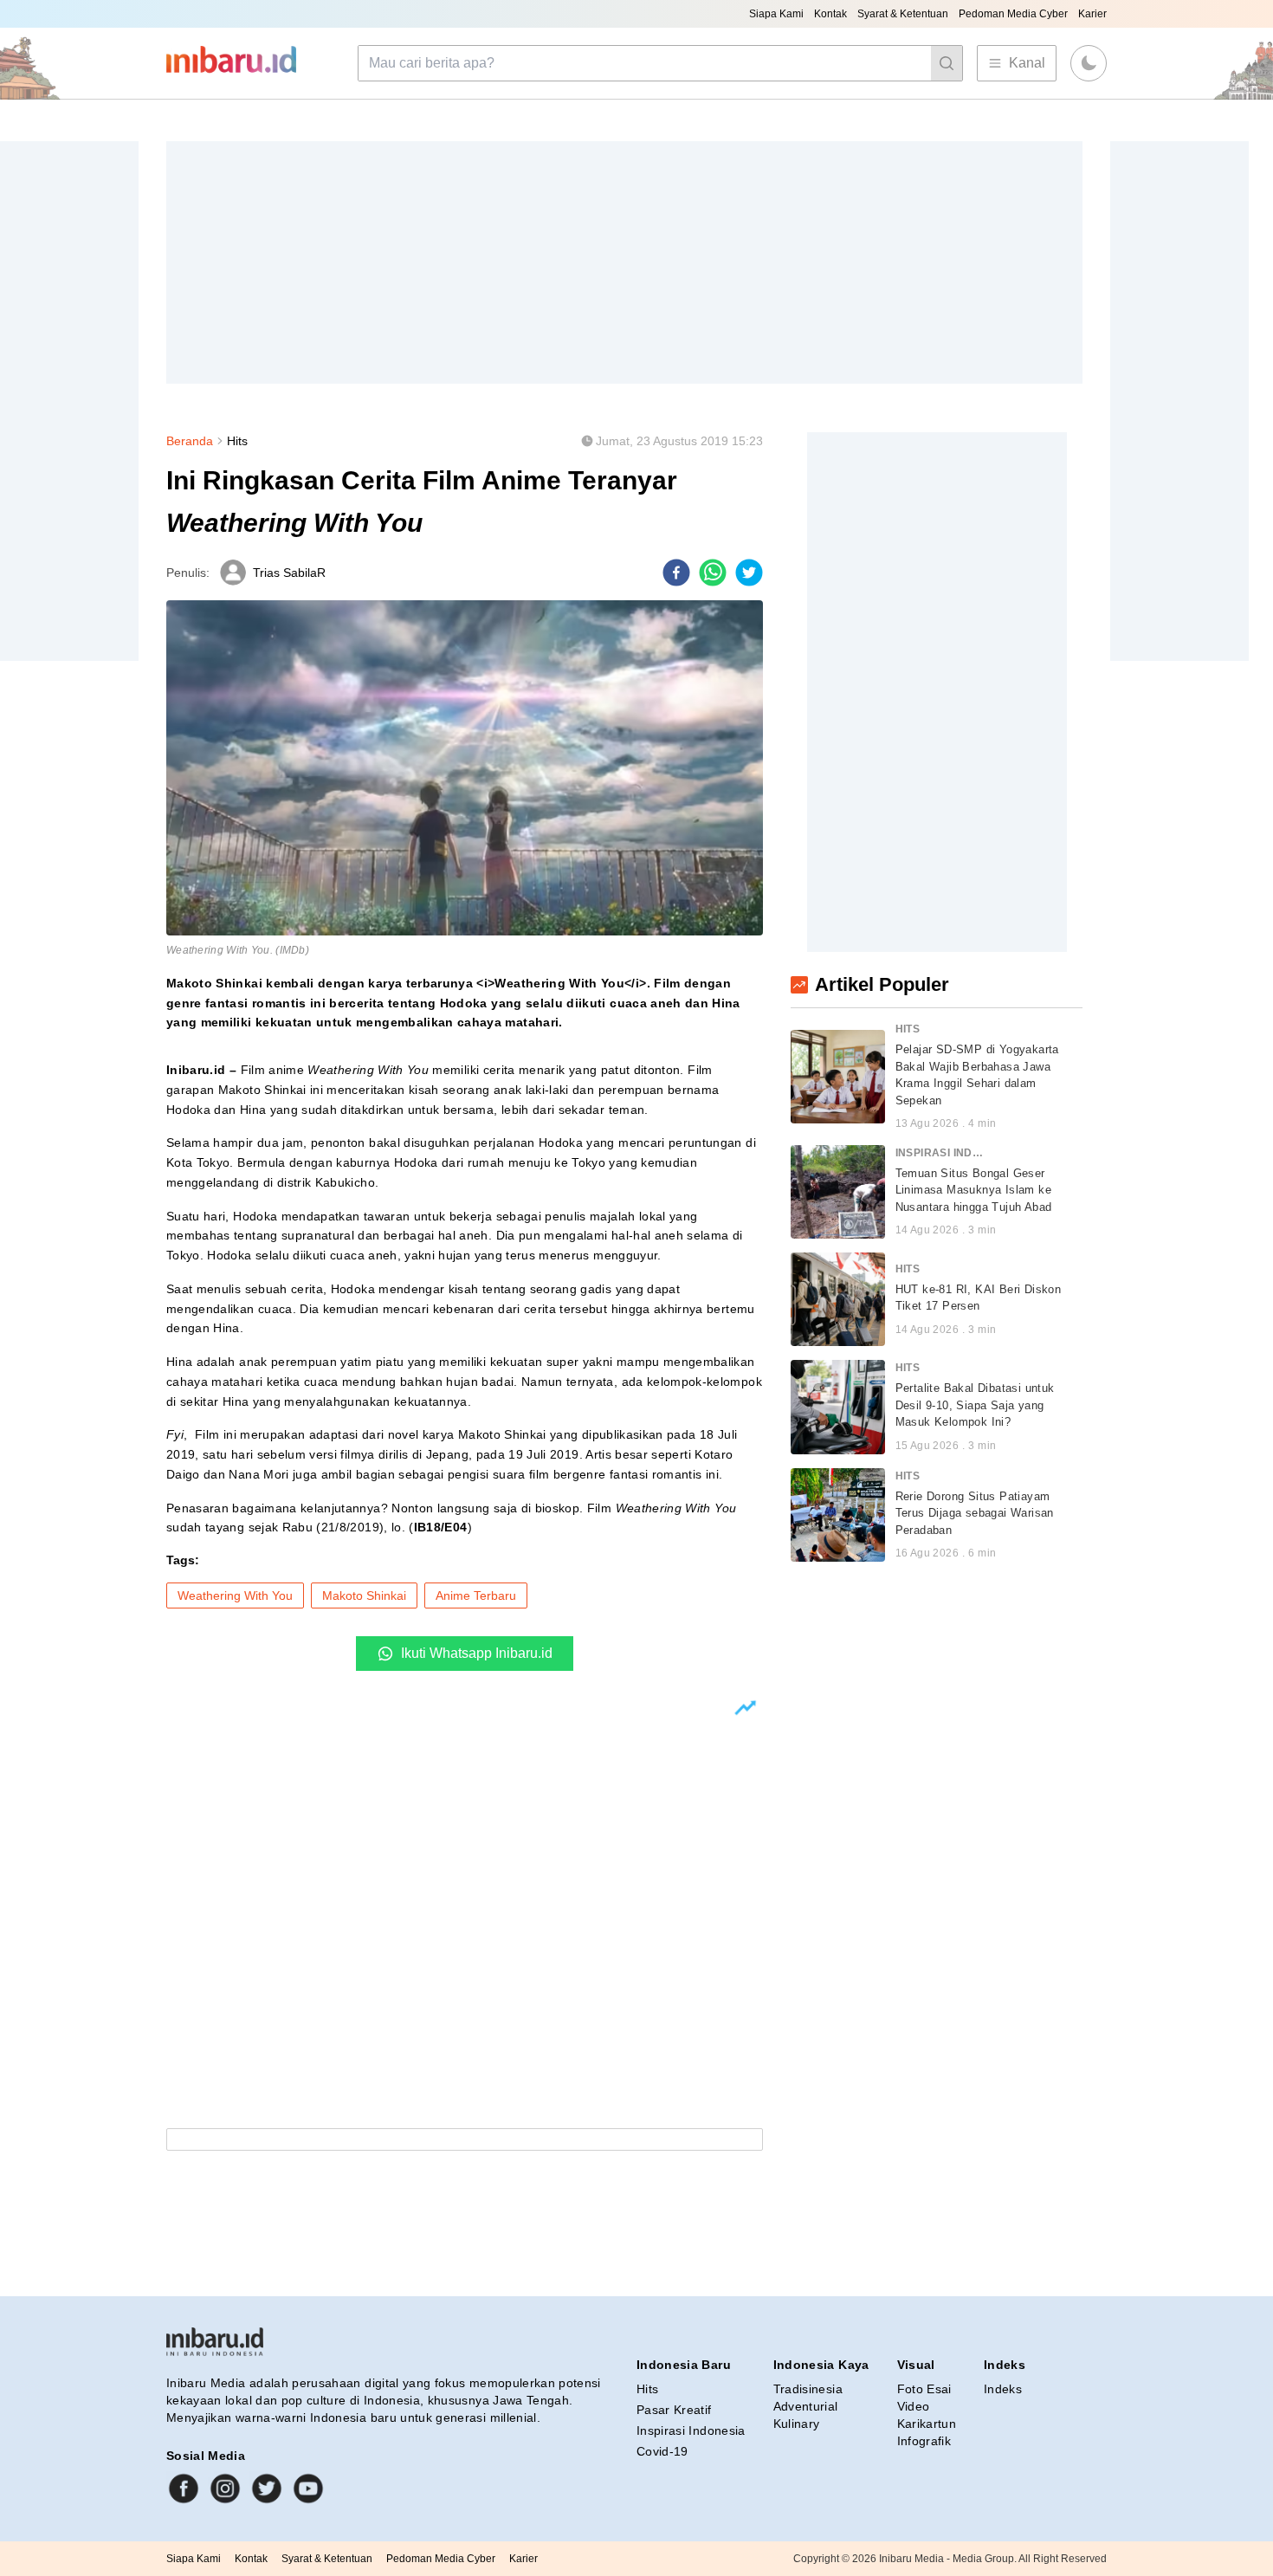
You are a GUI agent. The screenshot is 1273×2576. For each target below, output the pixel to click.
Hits (237, 441)
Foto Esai (924, 2389)
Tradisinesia (808, 2389)
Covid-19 (662, 2451)
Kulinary (797, 2424)
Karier (1092, 14)
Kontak (830, 14)
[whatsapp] (713, 573)
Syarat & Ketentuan (903, 14)
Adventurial (806, 2406)
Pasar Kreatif (674, 2410)
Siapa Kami (776, 14)
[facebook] (676, 573)
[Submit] (947, 63)
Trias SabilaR (289, 573)
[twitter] (749, 573)
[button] (1089, 63)
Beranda (190, 441)
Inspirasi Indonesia (691, 2430)
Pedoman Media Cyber (1013, 14)
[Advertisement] (624, 262)
